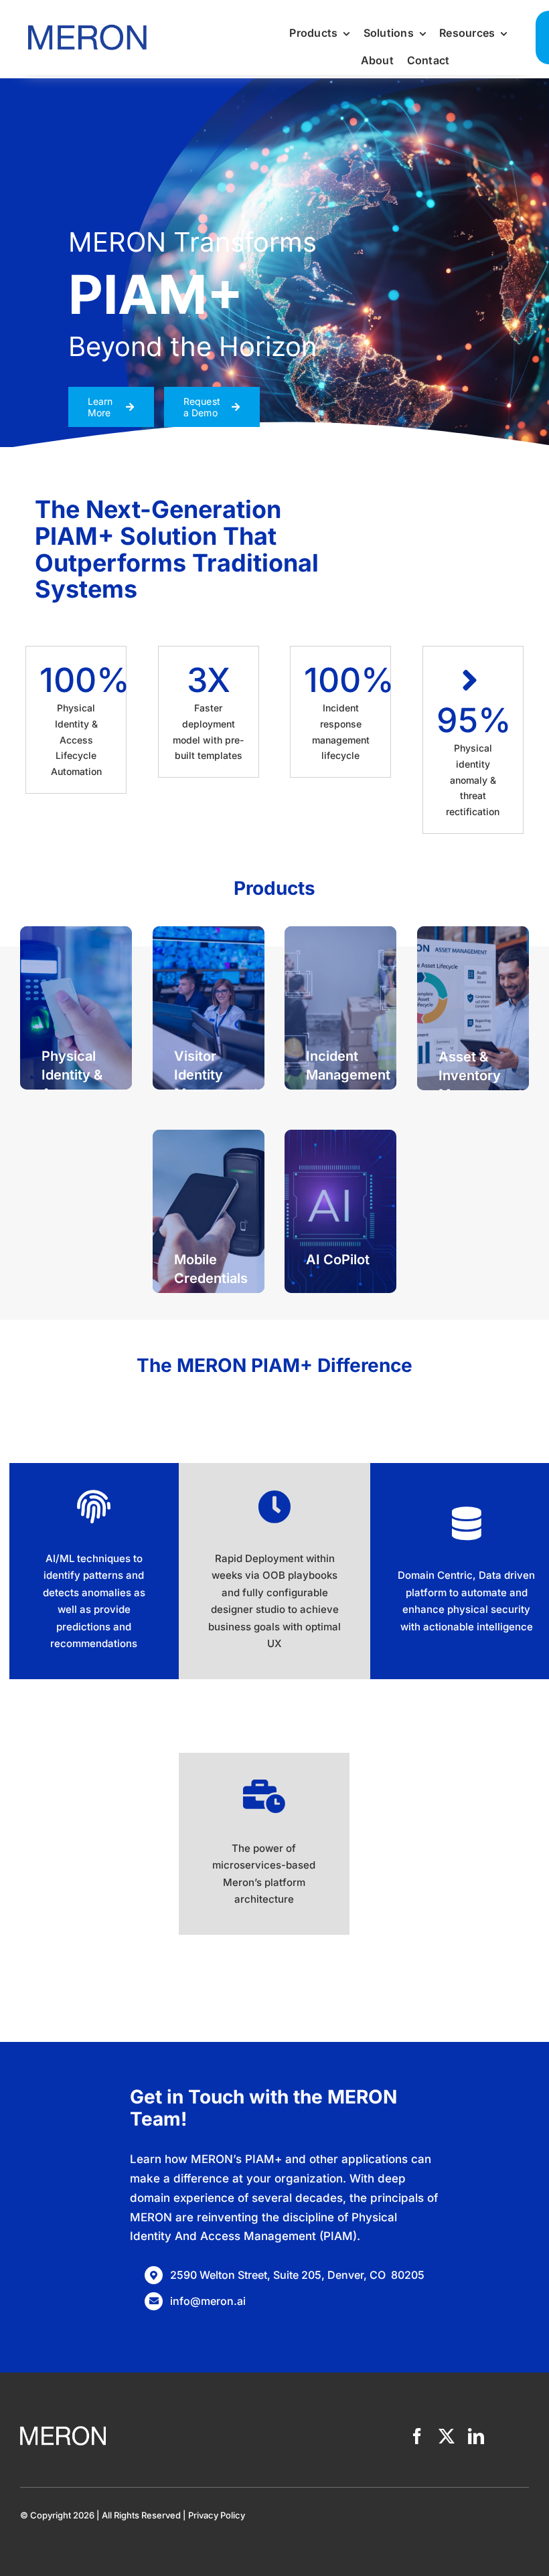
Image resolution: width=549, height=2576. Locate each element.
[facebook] (417, 2436)
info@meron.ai (208, 2301)
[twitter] (447, 2436)
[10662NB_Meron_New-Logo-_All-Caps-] (87, 22)
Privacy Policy (217, 2515)
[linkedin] (476, 2436)
